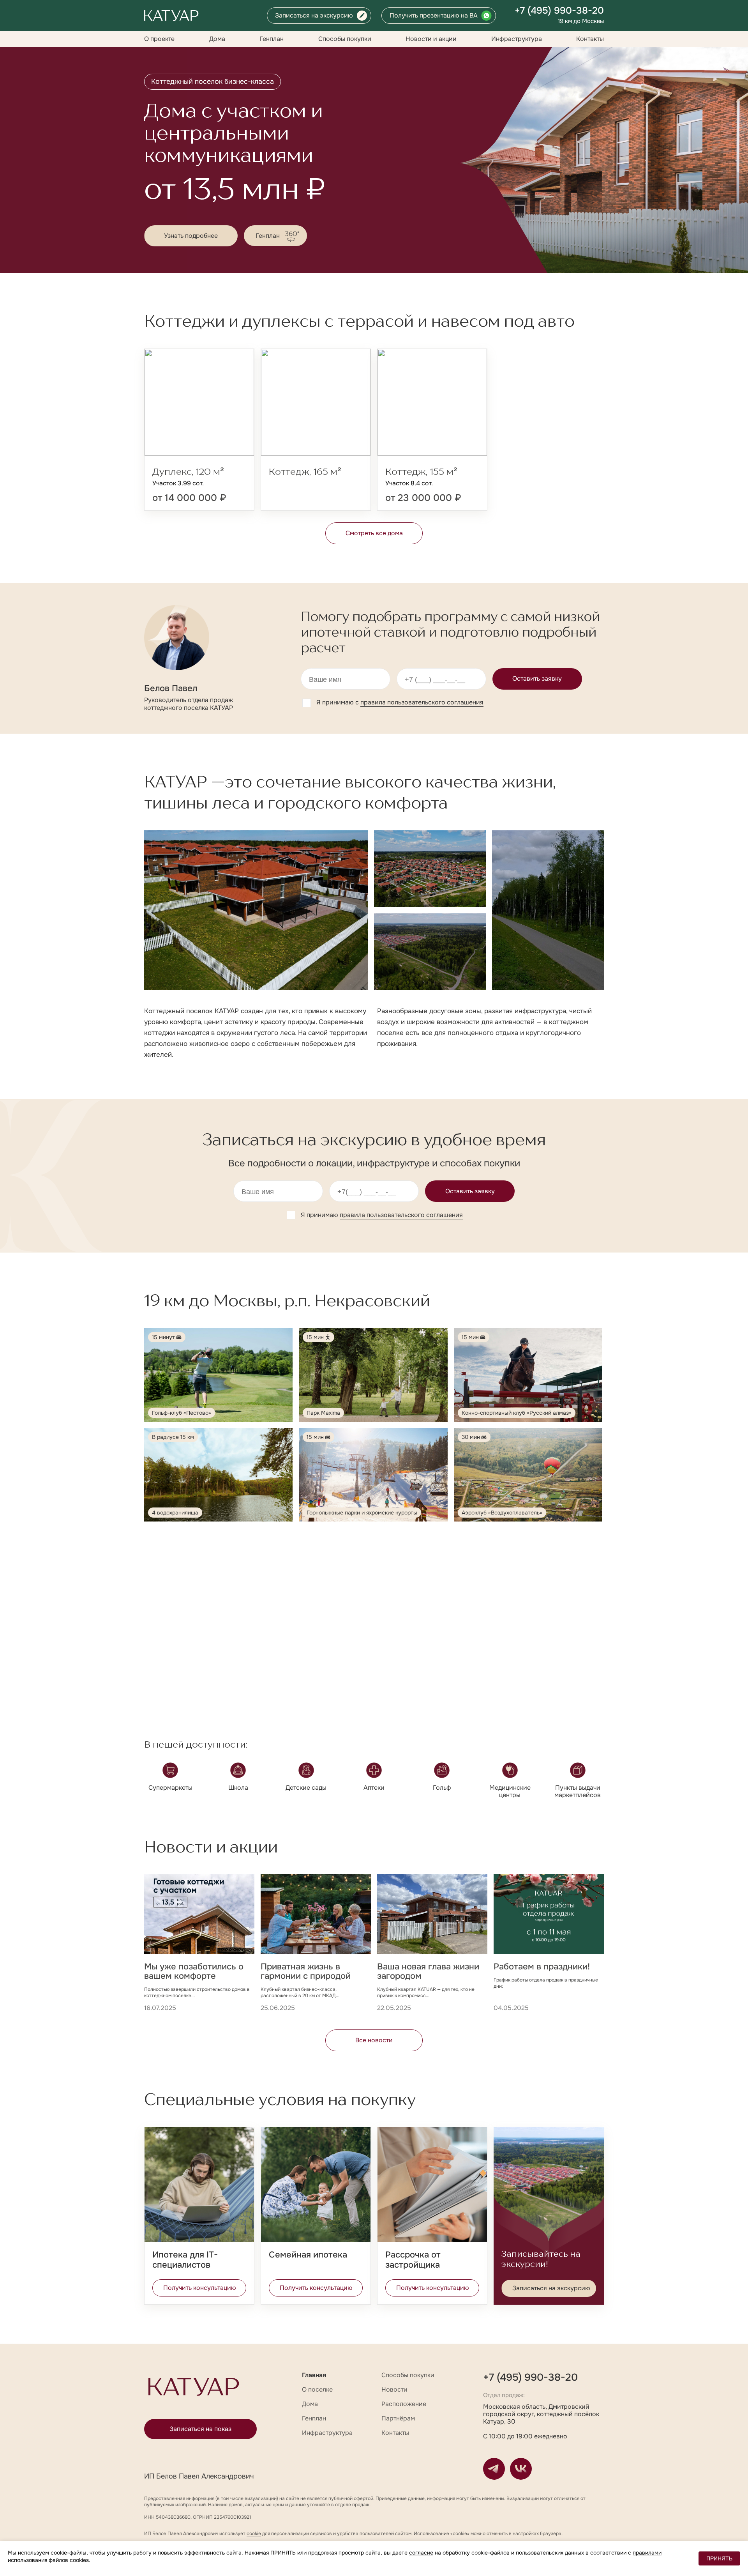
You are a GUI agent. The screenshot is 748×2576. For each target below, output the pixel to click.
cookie (254, 2534)
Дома (217, 39)
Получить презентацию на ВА (434, 15)
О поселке (317, 2389)
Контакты (590, 39)
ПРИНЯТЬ (719, 2558)
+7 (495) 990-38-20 (559, 11)
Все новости (374, 2040)
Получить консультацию (200, 2288)
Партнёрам (398, 2418)
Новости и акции (431, 39)
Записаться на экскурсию (314, 15)
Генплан (272, 39)
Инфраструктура (517, 39)
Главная (314, 2375)
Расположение (404, 2404)
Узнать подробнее (191, 236)
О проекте (159, 39)
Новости (394, 2389)
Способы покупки (345, 39)
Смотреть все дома (374, 533)
